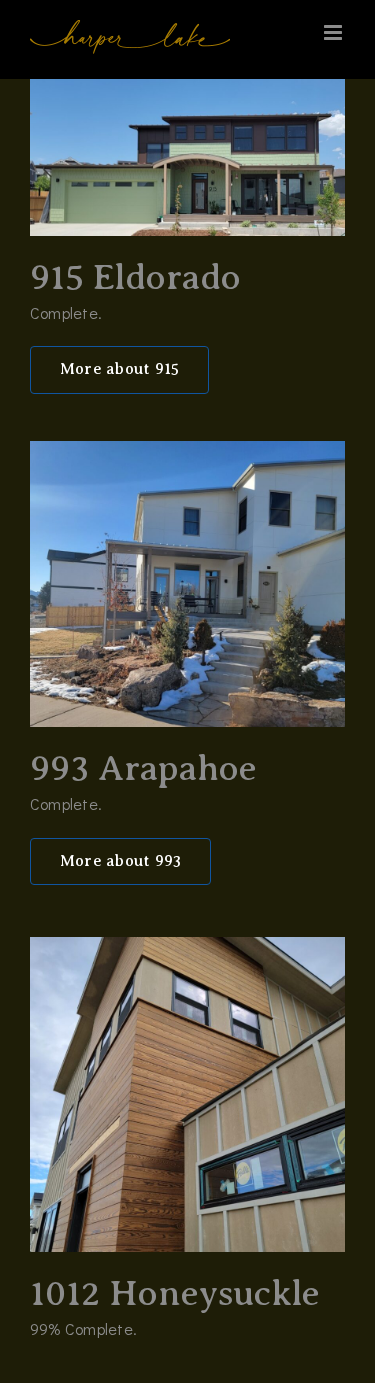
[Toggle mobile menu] (334, 32)
